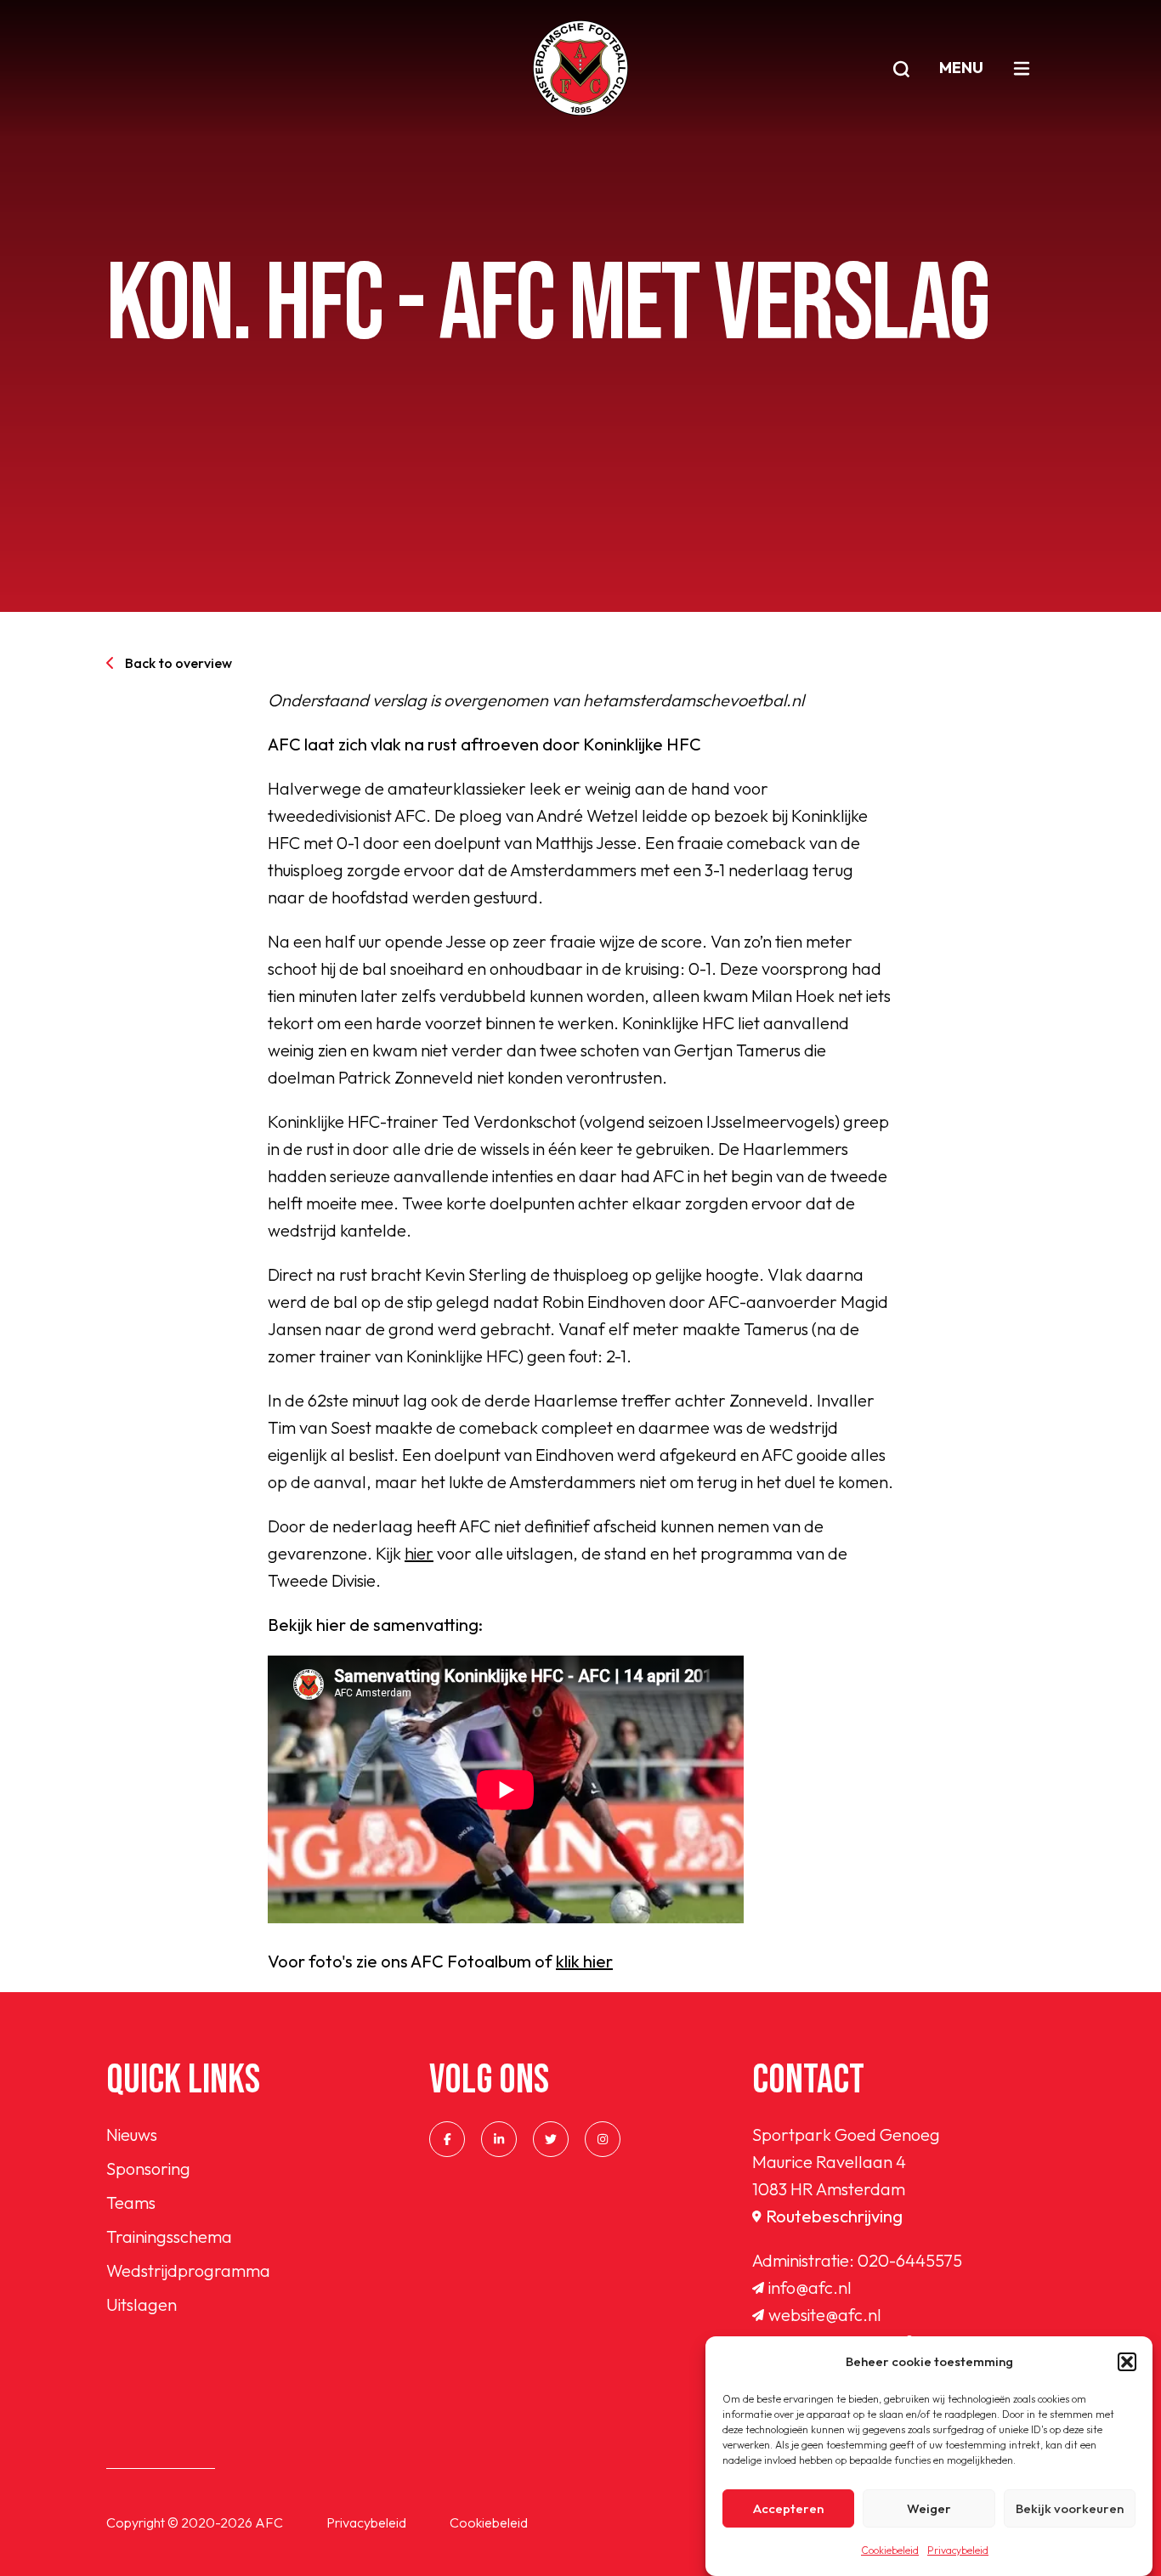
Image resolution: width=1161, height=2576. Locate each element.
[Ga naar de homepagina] (580, 68)
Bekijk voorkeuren (1070, 2508)
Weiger (929, 2508)
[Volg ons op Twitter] (551, 2139)
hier (419, 1553)
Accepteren (788, 2508)
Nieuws (132, 2134)
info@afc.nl (810, 2287)
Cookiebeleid (890, 2550)
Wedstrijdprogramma (188, 2270)
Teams (131, 2202)
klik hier (584, 1961)
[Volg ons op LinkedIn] (499, 2139)
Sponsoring (148, 2168)
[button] (1127, 2362)
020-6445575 (910, 2260)
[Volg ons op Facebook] (447, 2139)
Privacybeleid (958, 2550)
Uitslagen (142, 2304)
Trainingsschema (169, 2236)
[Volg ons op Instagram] (603, 2139)
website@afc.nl (825, 2315)
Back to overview (178, 663)
